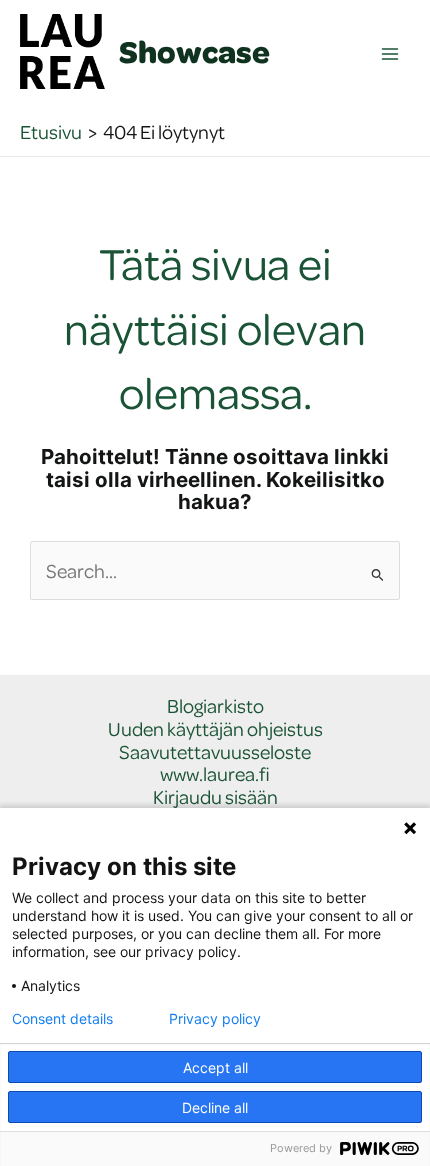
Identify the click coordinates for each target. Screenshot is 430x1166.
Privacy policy (215, 1019)
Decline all (215, 1107)
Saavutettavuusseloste (215, 752)
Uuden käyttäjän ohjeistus (215, 729)
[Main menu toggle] (390, 54)
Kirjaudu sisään (215, 797)
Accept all (215, 1067)
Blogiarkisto (215, 706)
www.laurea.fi (215, 774)
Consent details (62, 1019)
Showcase (194, 51)
